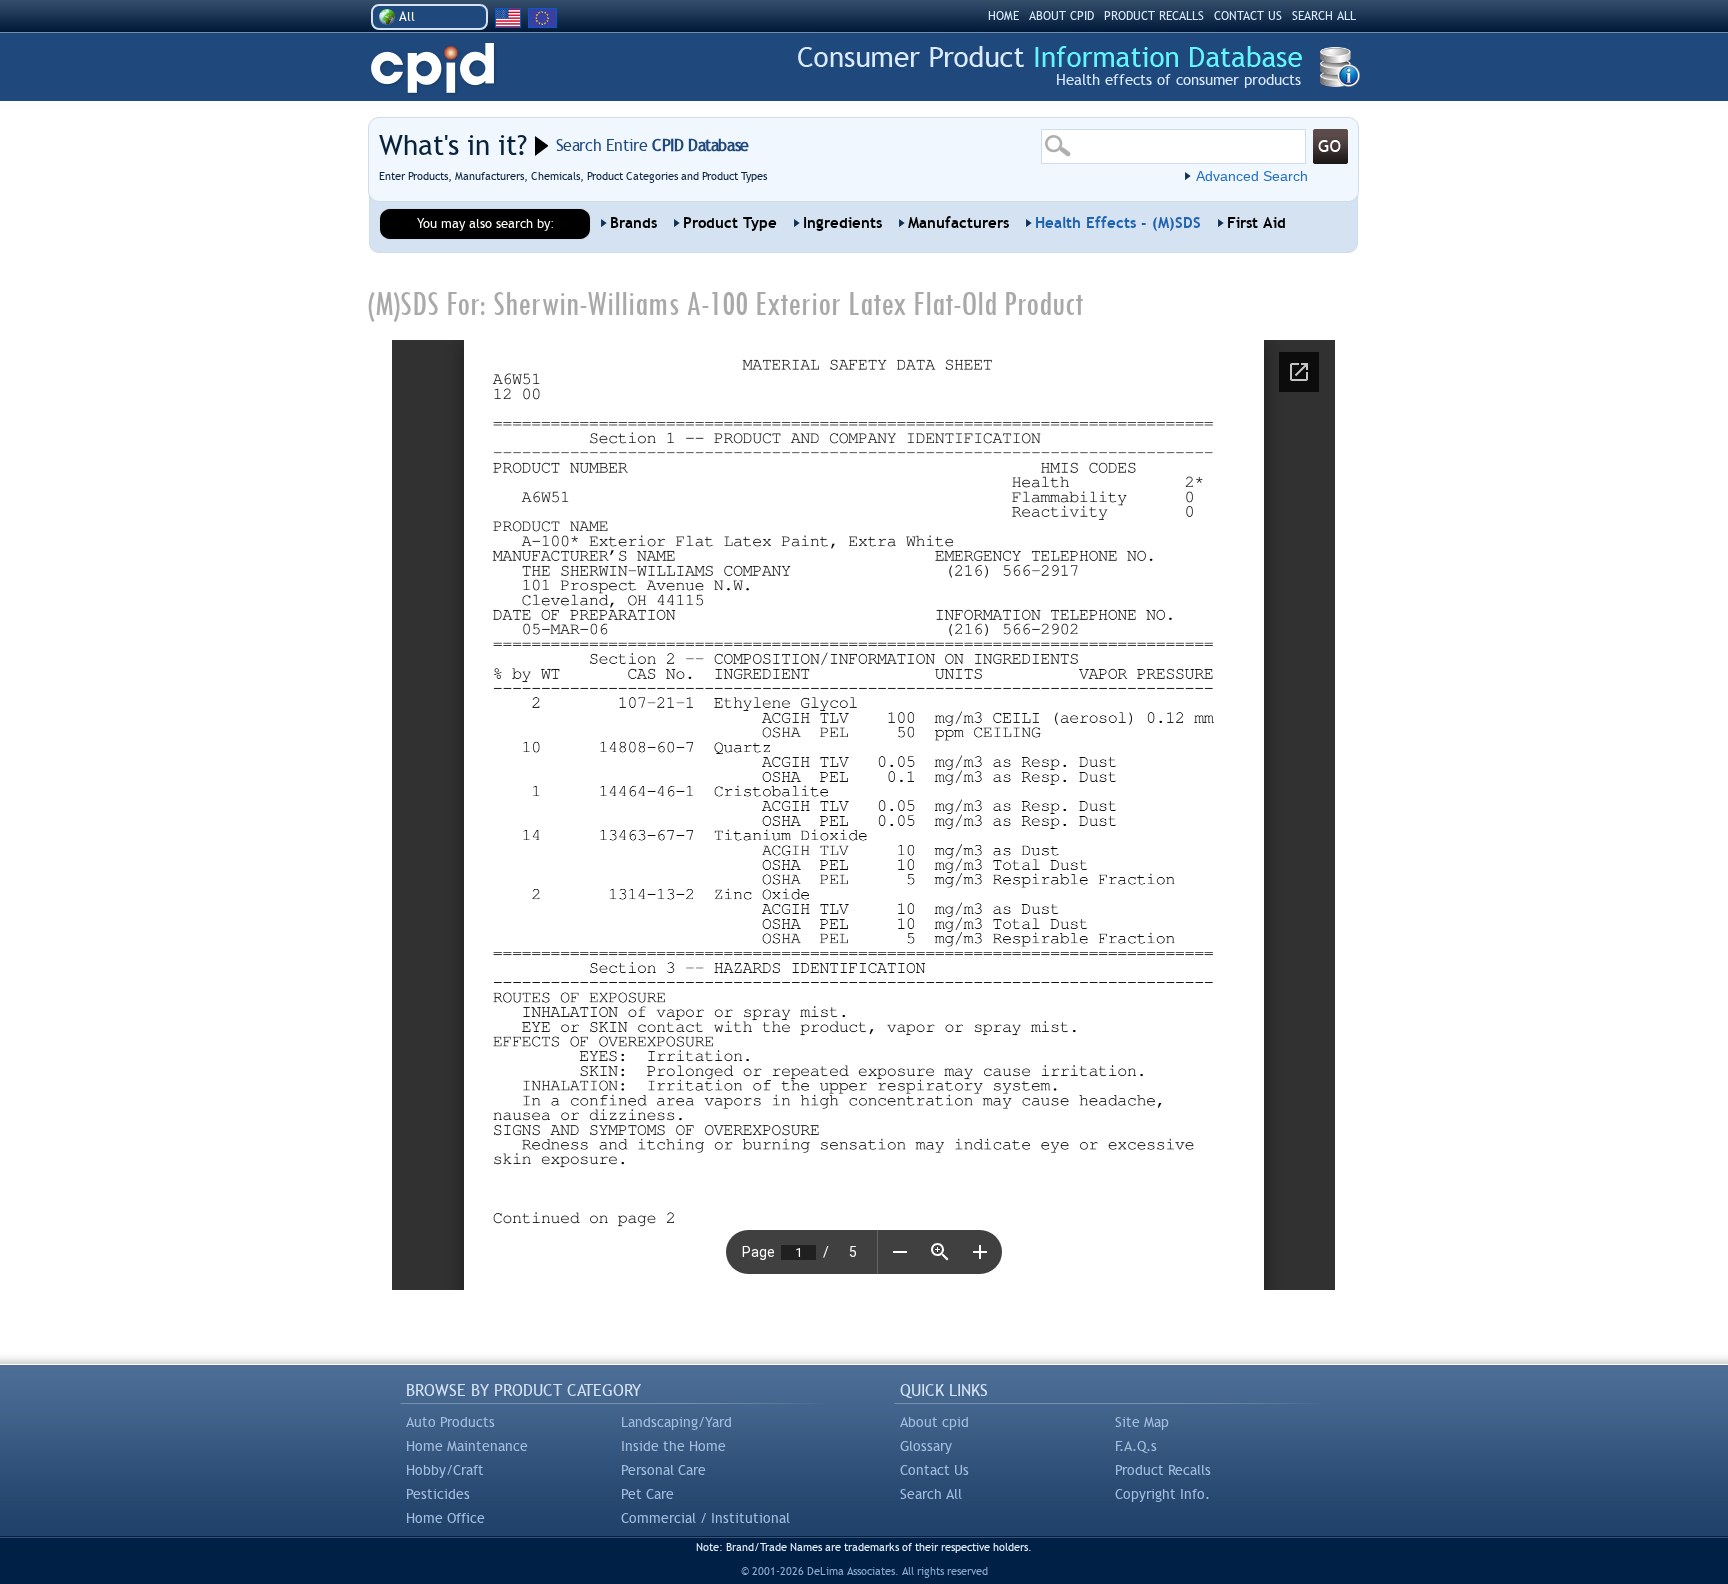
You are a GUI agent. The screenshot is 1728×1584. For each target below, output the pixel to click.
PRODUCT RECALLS (1154, 16)
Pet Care (647, 1494)
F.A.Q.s (1136, 1446)
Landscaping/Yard (676, 1422)
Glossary (926, 1446)
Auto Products (450, 1422)
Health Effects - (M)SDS (1118, 223)
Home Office (445, 1518)
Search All (931, 1494)
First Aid (1256, 223)
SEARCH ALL (1324, 16)
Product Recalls (1163, 1470)
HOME (1003, 16)
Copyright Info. (1162, 1494)
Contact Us (934, 1470)
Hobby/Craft (445, 1470)
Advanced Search (1252, 176)
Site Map (1142, 1422)
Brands (633, 223)
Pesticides (438, 1494)
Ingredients (842, 223)
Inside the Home (673, 1446)
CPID (432, 68)
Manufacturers (958, 223)
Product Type (730, 223)
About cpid (934, 1422)
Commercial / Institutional (705, 1518)
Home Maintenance (467, 1446)
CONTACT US (1248, 16)
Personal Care (663, 1470)
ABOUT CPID (1061, 16)
